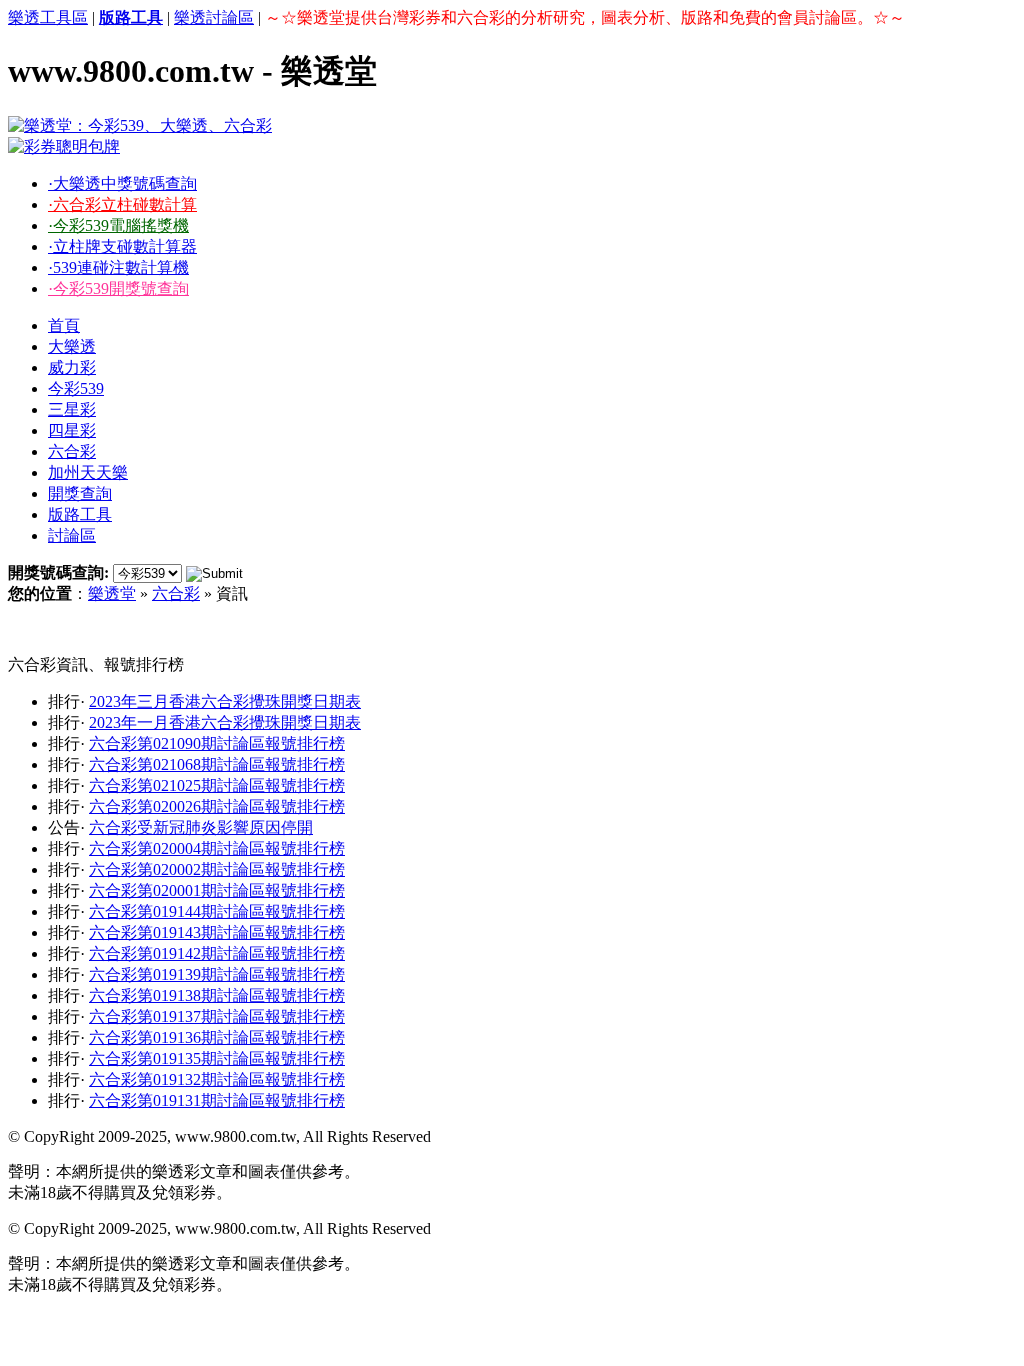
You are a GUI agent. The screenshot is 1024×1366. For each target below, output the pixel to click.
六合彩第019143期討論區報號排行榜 (217, 932)
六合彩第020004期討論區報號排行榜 (217, 848)
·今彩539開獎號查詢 (118, 288)
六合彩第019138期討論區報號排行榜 (217, 995)
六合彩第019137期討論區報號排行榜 (217, 1016)
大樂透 (72, 346)
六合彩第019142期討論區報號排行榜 (217, 953)
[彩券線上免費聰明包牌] (64, 146)
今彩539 (76, 388)
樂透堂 (112, 593)
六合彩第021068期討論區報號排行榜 (217, 764)
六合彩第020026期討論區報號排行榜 (217, 806)
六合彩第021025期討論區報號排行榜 (217, 785)
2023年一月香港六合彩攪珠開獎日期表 (225, 722)
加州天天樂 (88, 472)
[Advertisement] (443, 630)
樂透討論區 (214, 17)
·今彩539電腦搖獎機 (118, 225)
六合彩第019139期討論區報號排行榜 (217, 974)
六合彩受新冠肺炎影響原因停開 (201, 827)
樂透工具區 (48, 17)
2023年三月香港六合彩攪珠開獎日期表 (225, 701)
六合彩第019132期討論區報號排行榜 (217, 1079)
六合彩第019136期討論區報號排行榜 (217, 1037)
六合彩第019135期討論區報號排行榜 (217, 1058)
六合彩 (72, 451)
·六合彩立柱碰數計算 (122, 204)
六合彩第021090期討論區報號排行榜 (217, 743)
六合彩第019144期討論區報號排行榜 (217, 911)
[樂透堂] (140, 125)
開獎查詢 (80, 493)
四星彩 (72, 430)
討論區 (72, 535)
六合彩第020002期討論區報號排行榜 (217, 869)
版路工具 (80, 514)
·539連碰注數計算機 (118, 267)
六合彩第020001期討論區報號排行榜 (217, 890)
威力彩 (72, 367)
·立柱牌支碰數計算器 (122, 246)
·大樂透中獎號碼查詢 (122, 183)
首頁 (64, 325)
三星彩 (72, 409)
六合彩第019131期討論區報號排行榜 (217, 1100)
